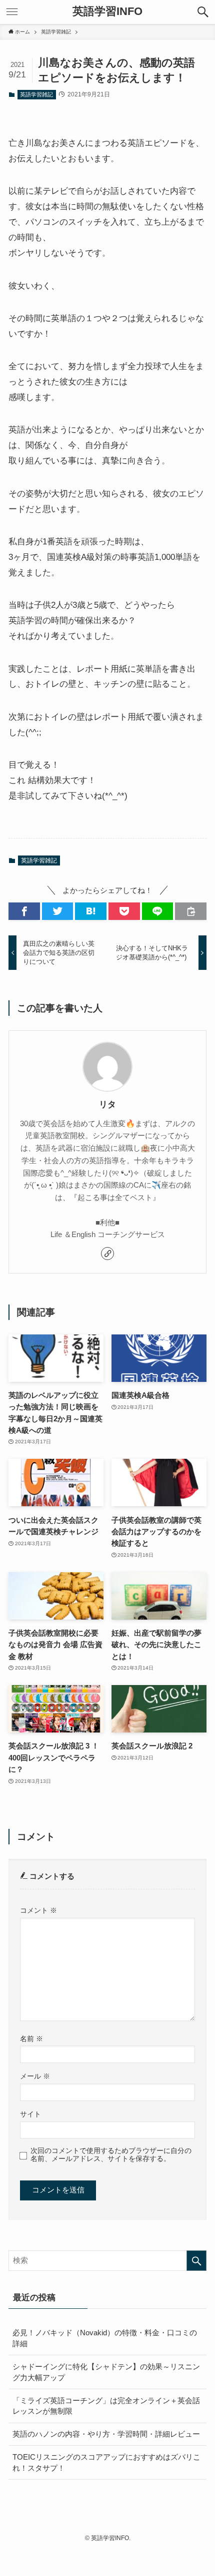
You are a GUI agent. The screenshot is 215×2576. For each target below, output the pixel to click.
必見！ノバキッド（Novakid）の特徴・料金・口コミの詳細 (105, 2338)
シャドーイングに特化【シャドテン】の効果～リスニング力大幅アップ (106, 2372)
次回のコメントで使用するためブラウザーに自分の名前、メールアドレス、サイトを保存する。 (111, 2155)
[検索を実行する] (196, 2261)
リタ (107, 1104)
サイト (30, 2114)
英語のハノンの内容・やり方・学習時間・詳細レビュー (106, 2434)
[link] (107, 1254)
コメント (38, 1910)
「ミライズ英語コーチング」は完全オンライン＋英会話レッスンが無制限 (106, 2406)
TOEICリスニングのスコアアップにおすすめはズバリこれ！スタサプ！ (106, 2462)
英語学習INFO (107, 12)
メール (35, 2076)
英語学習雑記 (36, 94)
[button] (203, 12)
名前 (31, 2039)
